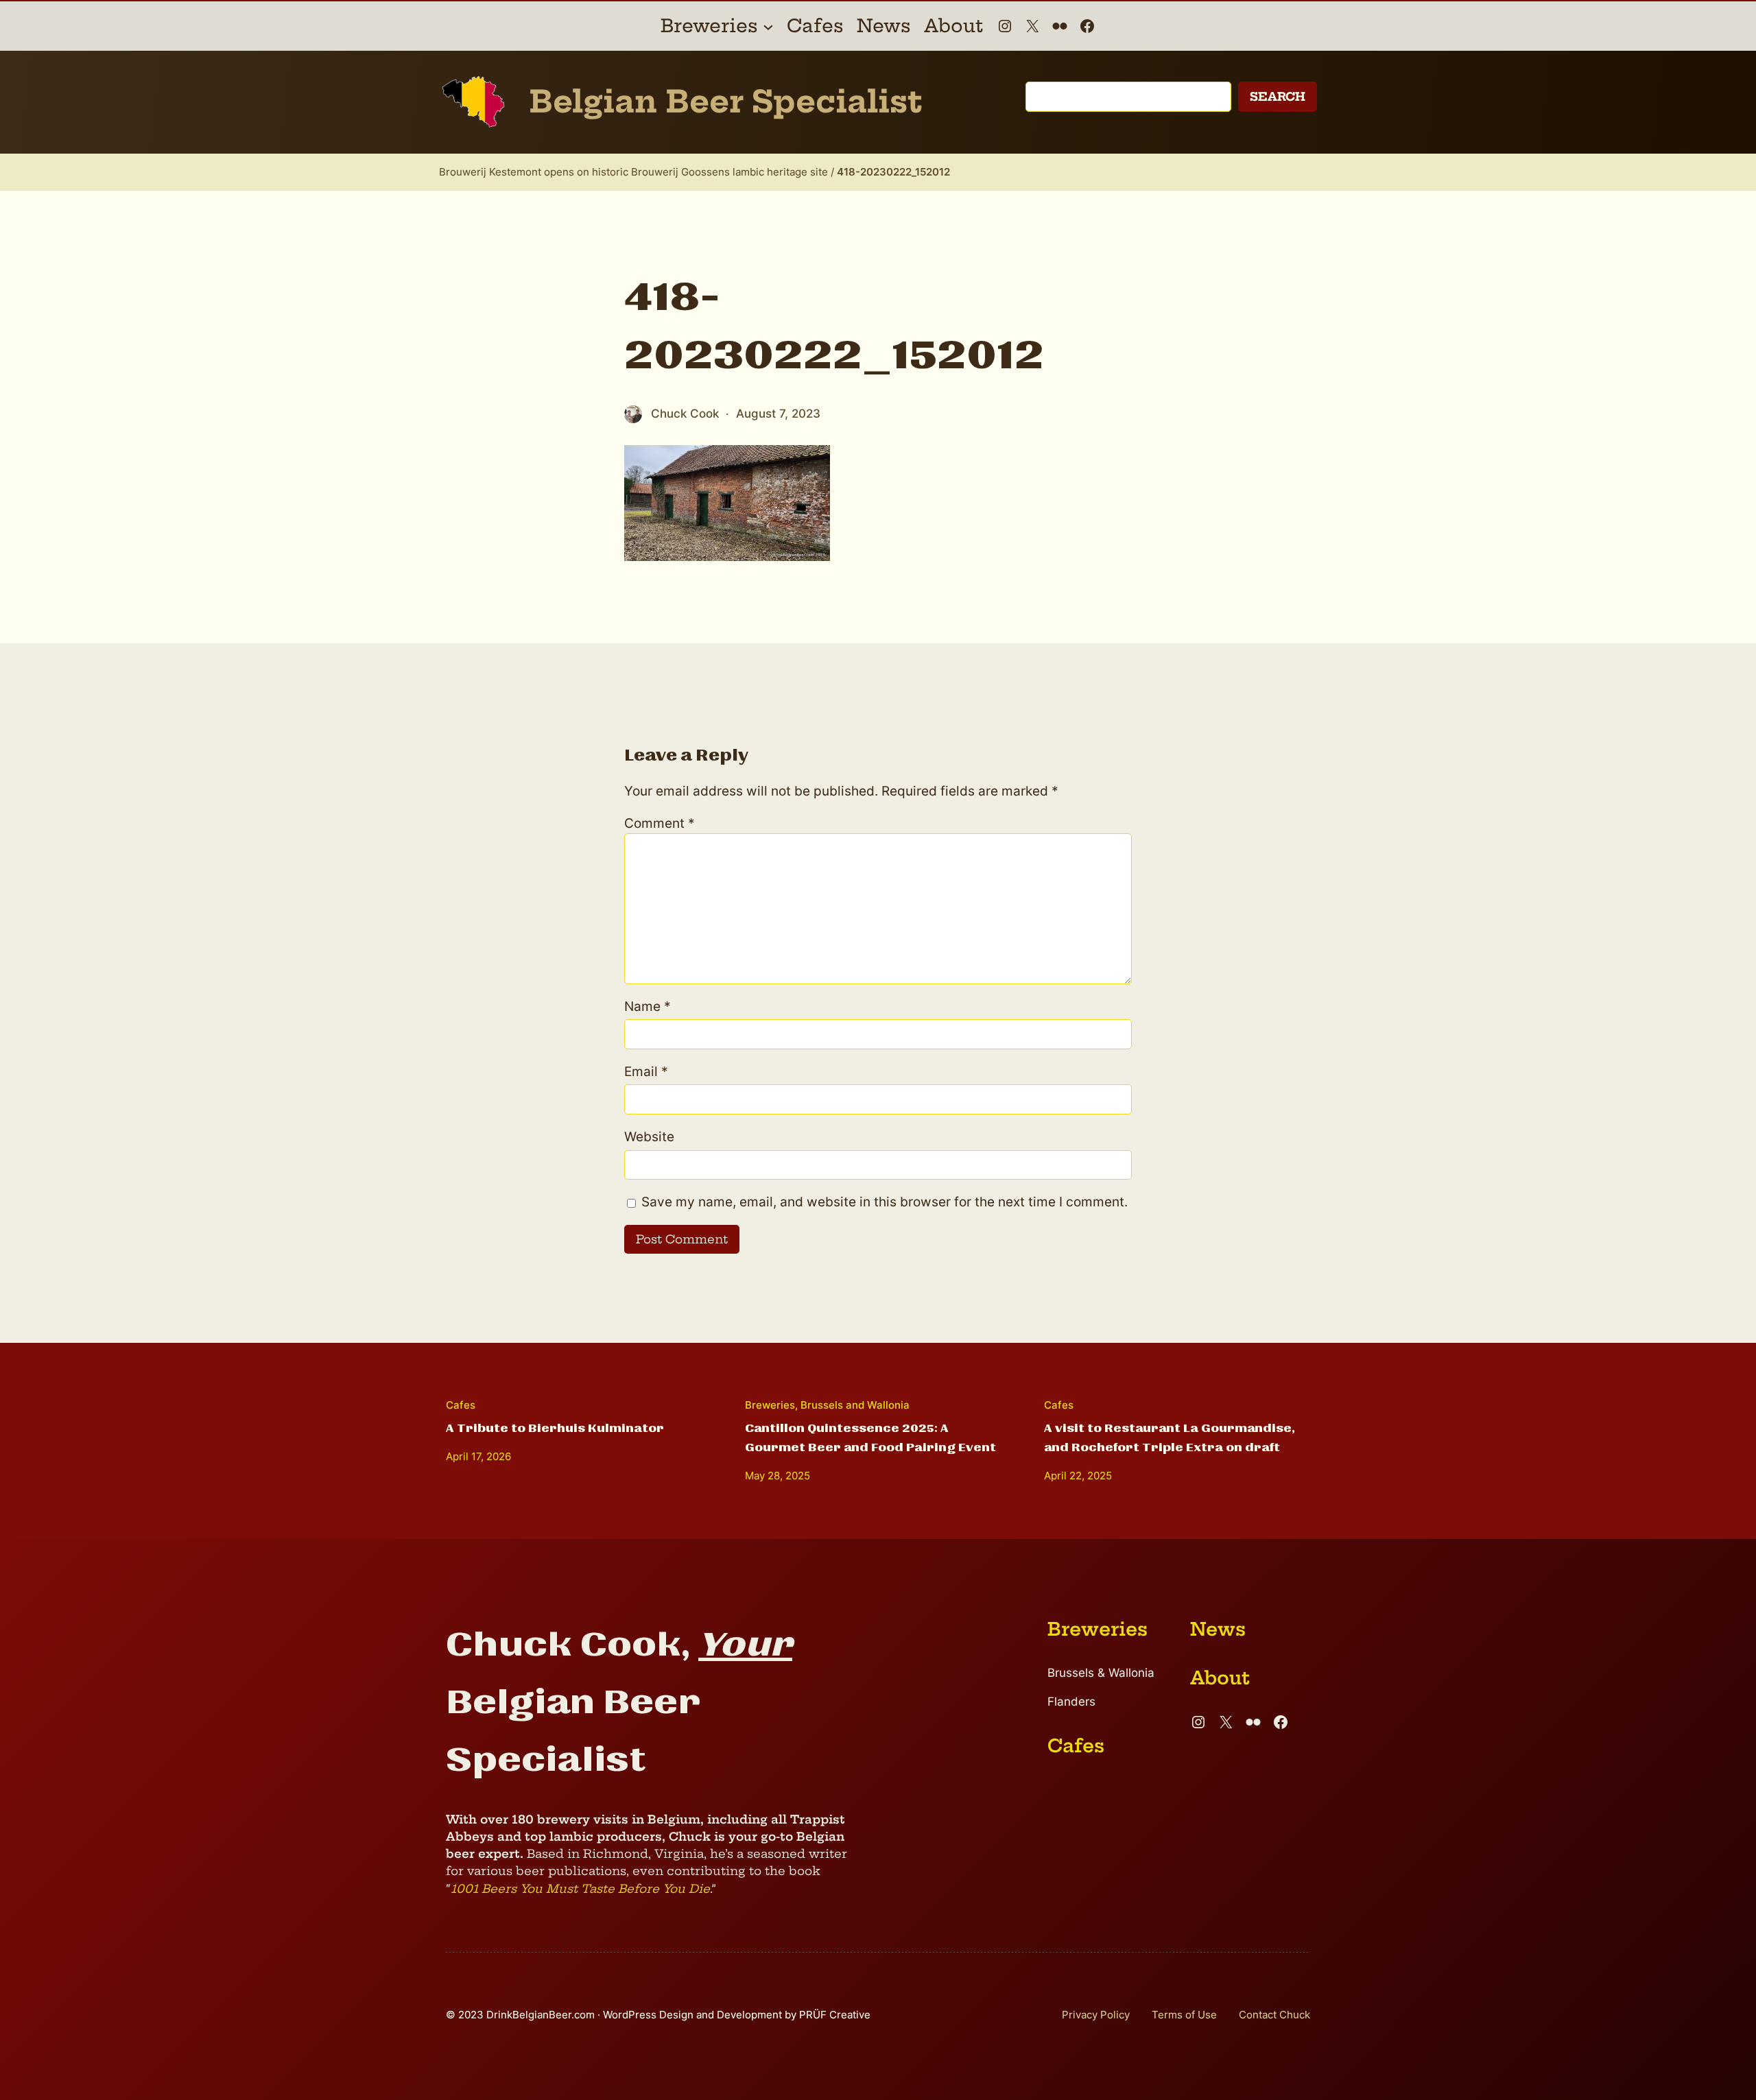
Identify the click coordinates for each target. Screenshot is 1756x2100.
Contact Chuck (1274, 2015)
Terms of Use (1184, 2015)
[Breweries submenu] (768, 26)
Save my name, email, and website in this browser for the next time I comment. (885, 1202)
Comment (660, 823)
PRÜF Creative (835, 2015)
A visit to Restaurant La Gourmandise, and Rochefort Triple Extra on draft (1170, 1438)
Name (648, 1006)
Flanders (1071, 1702)
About (1220, 1678)
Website (649, 1137)
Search (1278, 96)
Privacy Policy (1096, 2015)
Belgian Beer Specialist (726, 102)
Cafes (461, 1405)
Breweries (770, 1405)
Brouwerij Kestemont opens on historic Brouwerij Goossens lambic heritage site (633, 172)
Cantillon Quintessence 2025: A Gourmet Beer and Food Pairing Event (870, 1438)
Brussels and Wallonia (855, 1405)
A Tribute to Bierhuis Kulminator (555, 1428)
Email (646, 1072)
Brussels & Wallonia (1101, 1673)
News (1218, 1629)
